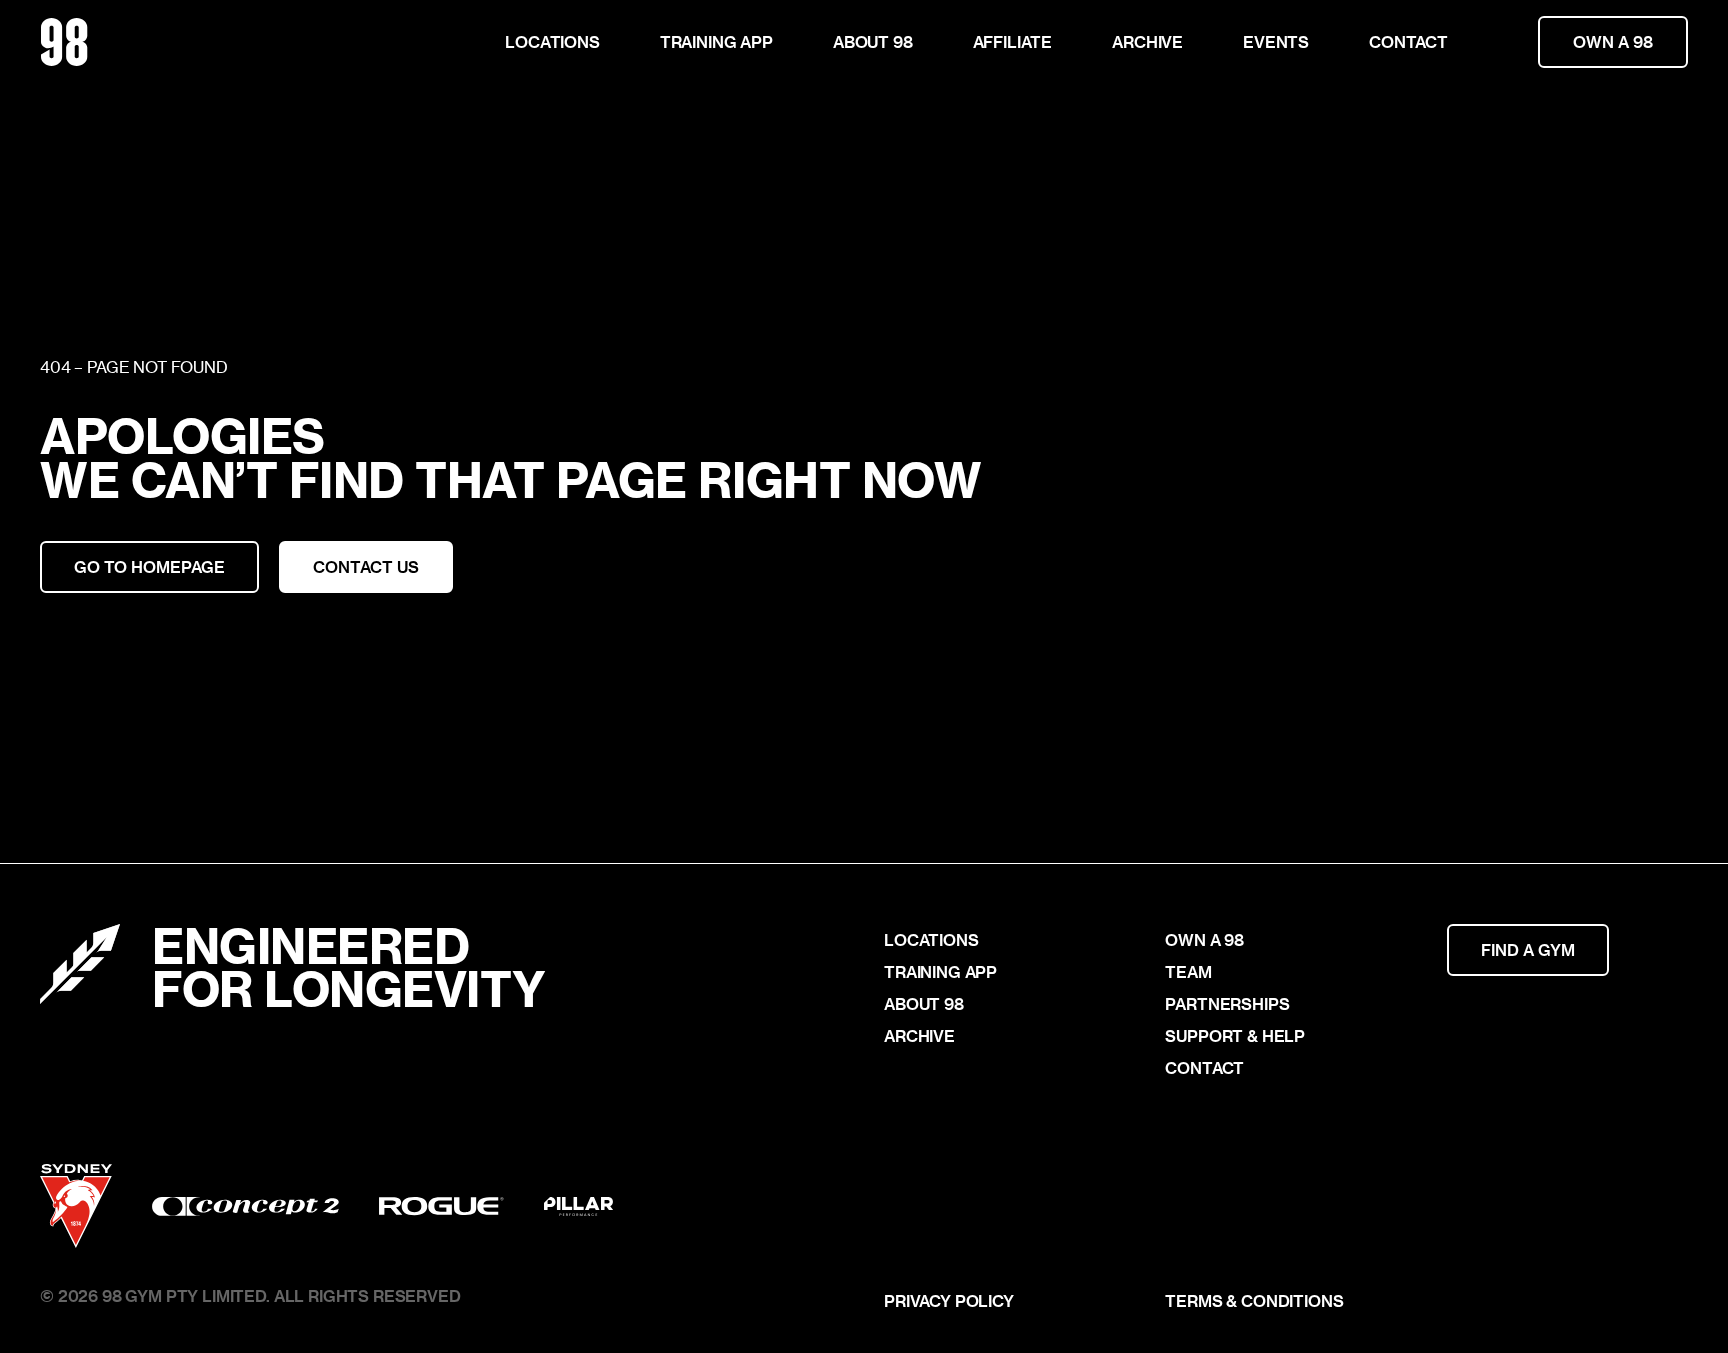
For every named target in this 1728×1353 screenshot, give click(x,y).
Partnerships (1227, 1004)
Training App (716, 41)
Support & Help (1235, 1036)
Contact (1408, 41)
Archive (1147, 41)
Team (1188, 972)
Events (1276, 41)
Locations (552, 41)
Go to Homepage (149, 566)
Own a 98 (1613, 41)
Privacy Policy (949, 1300)
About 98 (873, 41)
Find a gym (1528, 949)
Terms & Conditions (1254, 1300)
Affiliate (1013, 41)
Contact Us (366, 566)
